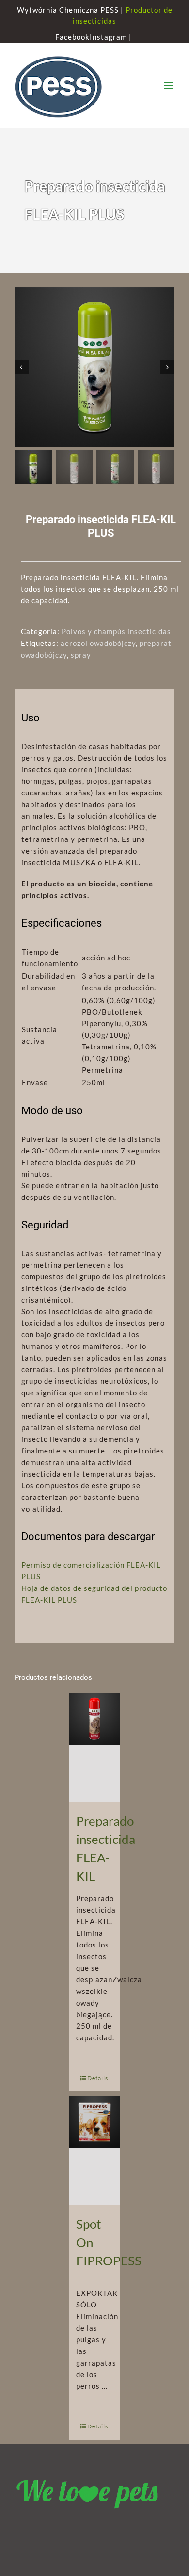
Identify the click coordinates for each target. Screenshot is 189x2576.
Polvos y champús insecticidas (116, 631)
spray (81, 655)
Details (98, 2078)
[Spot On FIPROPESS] (95, 2150)
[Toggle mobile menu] (169, 85)
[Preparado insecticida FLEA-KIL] (95, 1747)
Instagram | (112, 37)
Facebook (72, 37)
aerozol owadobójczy (98, 643)
